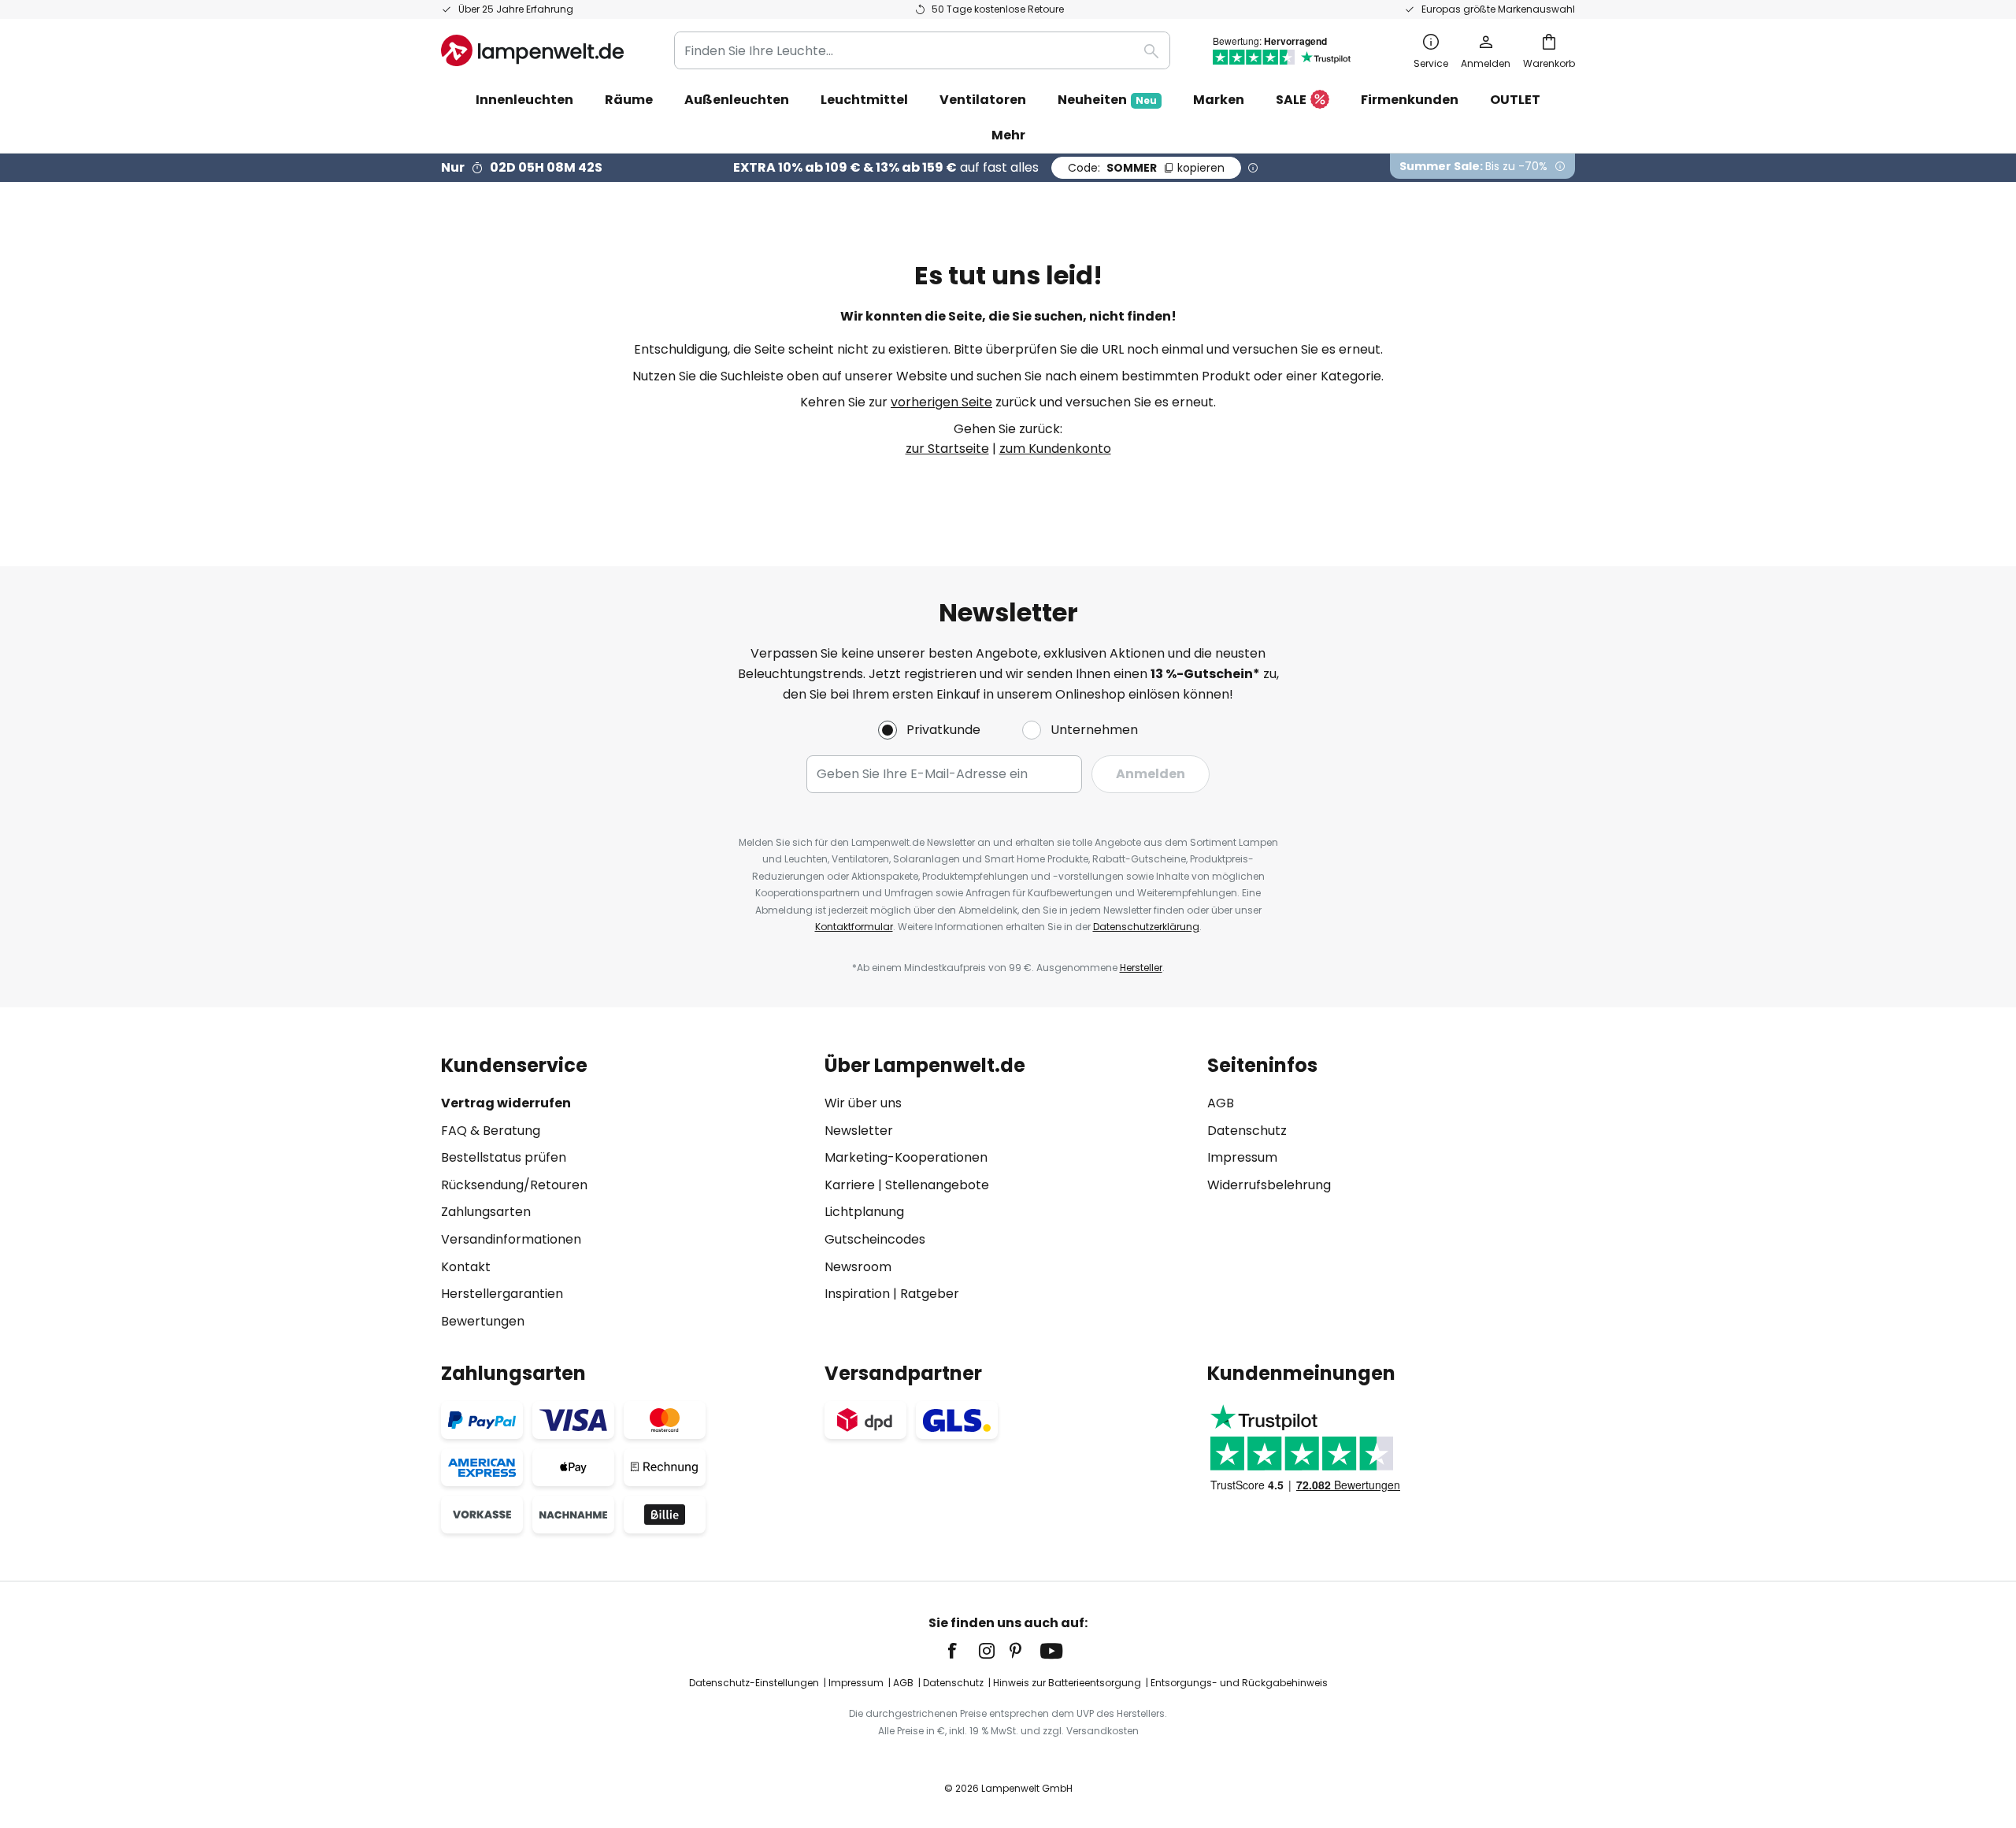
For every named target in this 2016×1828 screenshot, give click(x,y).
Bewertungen (483, 1321)
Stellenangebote (937, 1185)
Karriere (850, 1185)
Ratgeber (930, 1294)
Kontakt (466, 1267)
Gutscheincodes (875, 1239)
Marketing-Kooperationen (906, 1157)
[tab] (625, 1193)
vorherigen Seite (941, 402)
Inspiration (857, 1294)
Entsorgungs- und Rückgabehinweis (1239, 1683)
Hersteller (1141, 968)
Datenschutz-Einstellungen (754, 1683)
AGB (1221, 1103)
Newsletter (859, 1131)
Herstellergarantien (502, 1294)
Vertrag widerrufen (506, 1103)
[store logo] (532, 50)
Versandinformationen (511, 1239)
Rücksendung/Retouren (514, 1185)
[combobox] (922, 50)
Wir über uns (863, 1103)
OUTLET (1515, 100)
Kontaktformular (854, 927)
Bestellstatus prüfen (504, 1157)
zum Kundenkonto (1055, 449)
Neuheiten (1107, 100)
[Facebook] (962, 1651)
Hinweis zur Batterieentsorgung (1067, 1683)
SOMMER (1146, 168)
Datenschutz (1247, 1131)
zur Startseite (947, 449)
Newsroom (858, 1267)
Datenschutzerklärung (1146, 927)
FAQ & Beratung (491, 1131)
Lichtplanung (864, 1212)
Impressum (1242, 1157)
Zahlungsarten (486, 1212)
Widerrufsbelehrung (1269, 1185)
